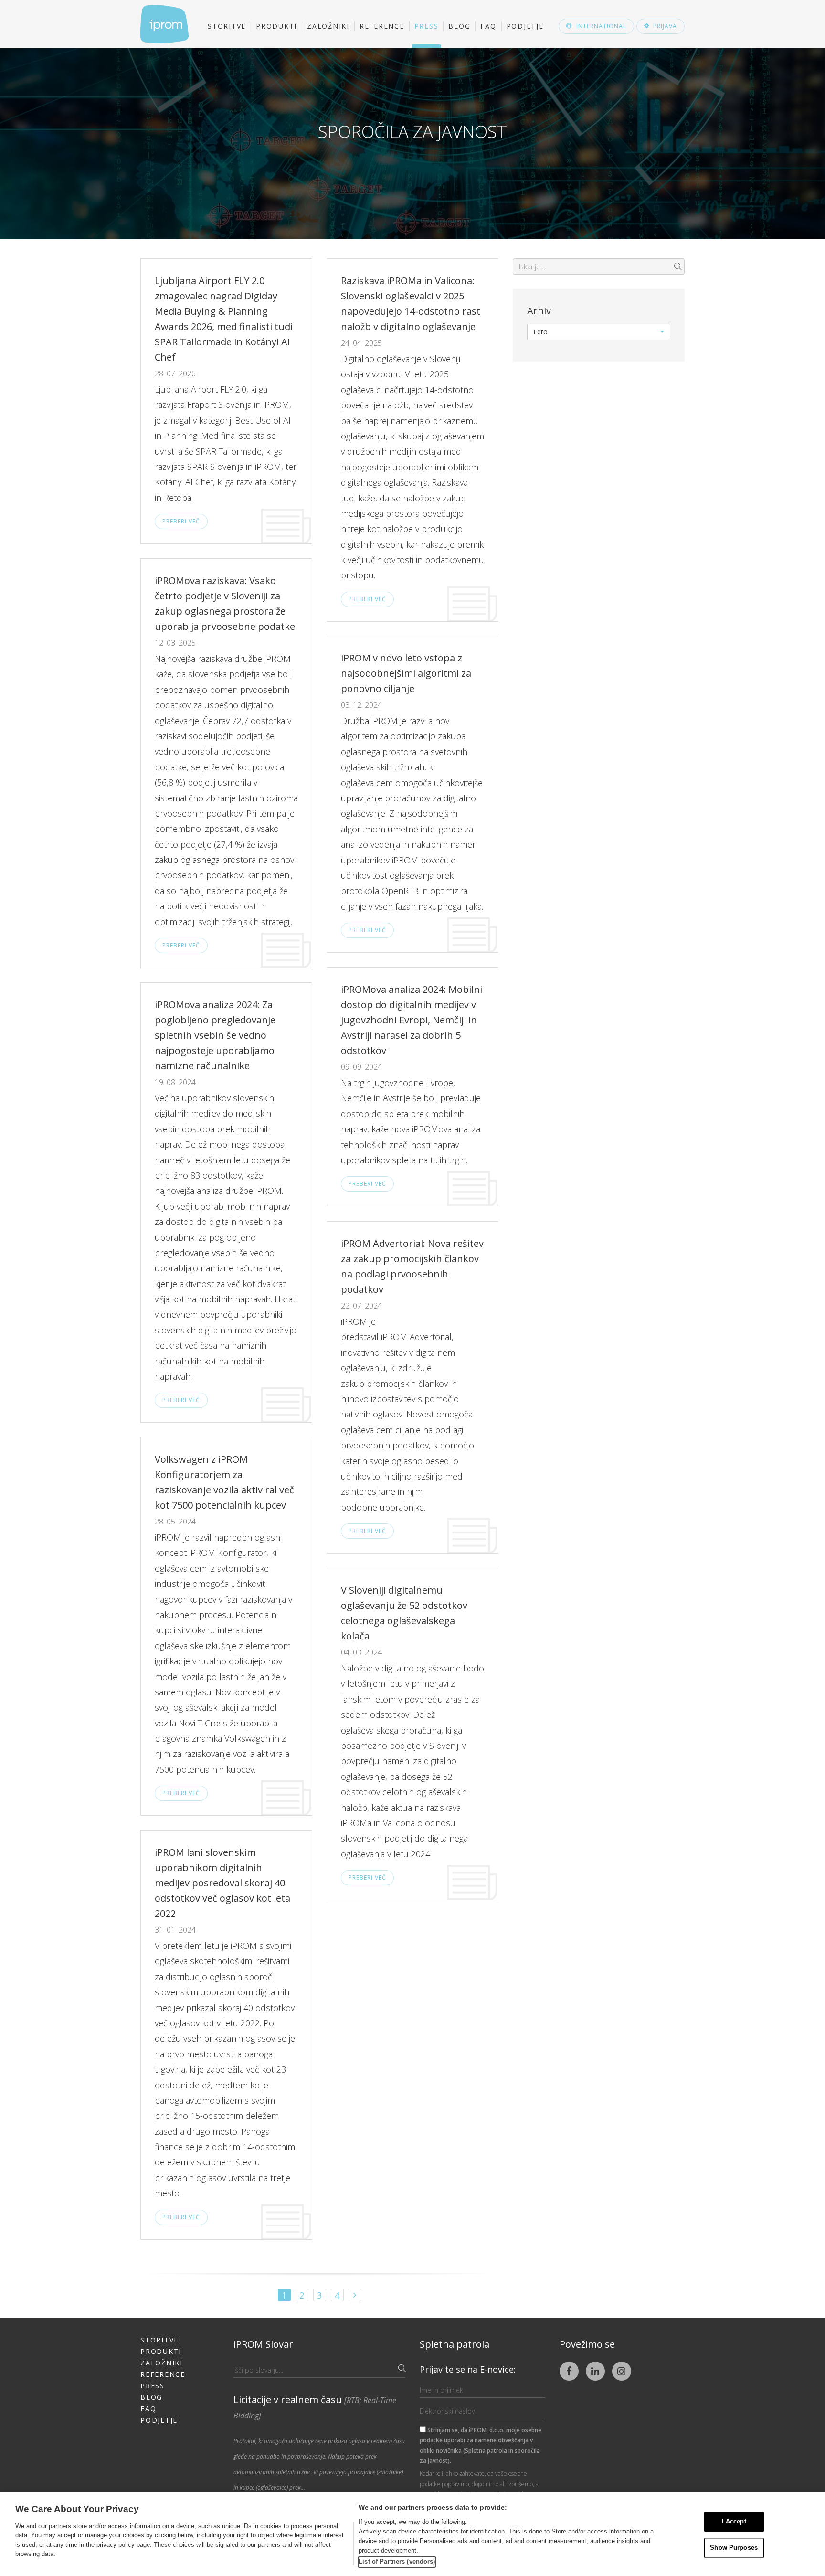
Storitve (227, 26)
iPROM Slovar (263, 2344)
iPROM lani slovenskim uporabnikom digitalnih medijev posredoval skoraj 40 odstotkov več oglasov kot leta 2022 (222, 1883)
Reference (382, 26)
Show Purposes (734, 2548)
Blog (459, 26)
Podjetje (525, 26)
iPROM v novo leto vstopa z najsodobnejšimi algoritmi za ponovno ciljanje (406, 673)
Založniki (328, 26)
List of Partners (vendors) (397, 2561)
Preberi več (181, 521)
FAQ (488, 26)
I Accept (734, 2522)
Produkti (276, 26)
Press (427, 26)
